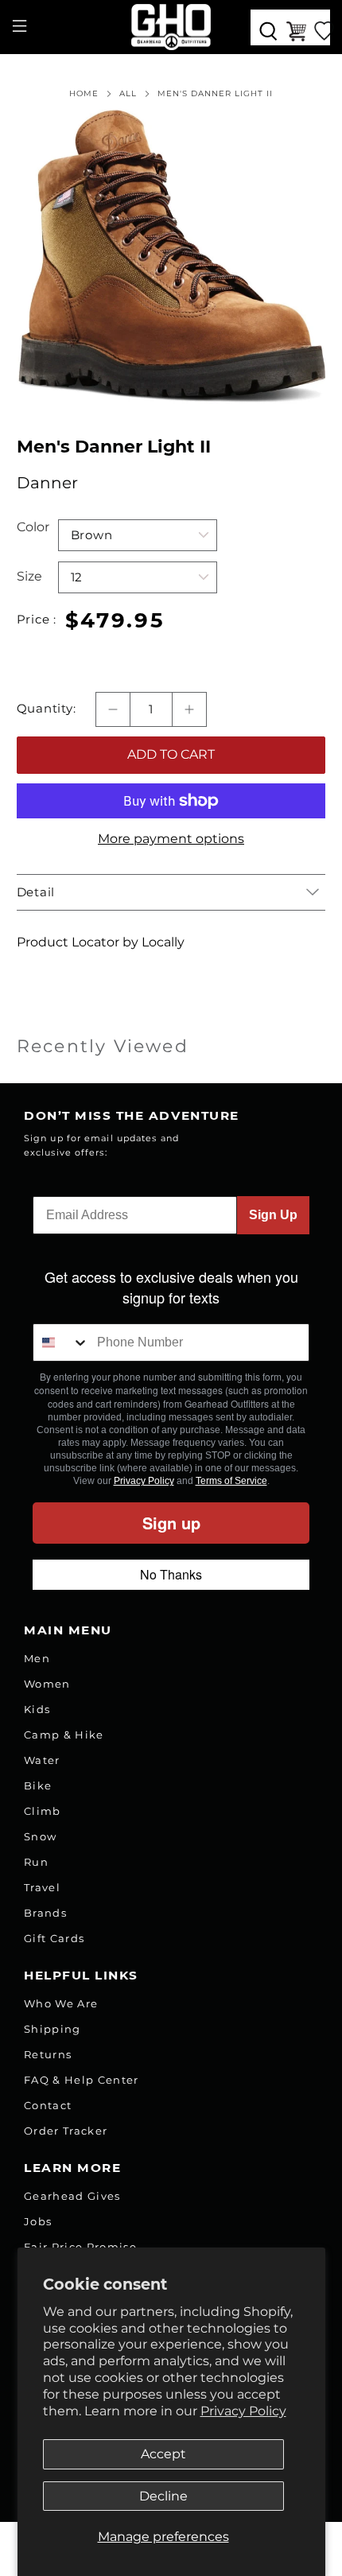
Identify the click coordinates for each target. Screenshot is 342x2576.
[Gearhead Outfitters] (171, 27)
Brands (45, 1913)
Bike (38, 1785)
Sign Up (273, 1215)
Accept (163, 2454)
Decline (163, 2496)
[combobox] (61, 1342)
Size (29, 576)
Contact (48, 2105)
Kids (37, 1709)
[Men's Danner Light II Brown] (171, 256)
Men (37, 1658)
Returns (48, 2054)
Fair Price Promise (80, 2247)
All (128, 94)
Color (33, 527)
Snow (40, 1836)
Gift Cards (54, 1938)
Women (47, 1684)
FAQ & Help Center (82, 2080)
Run (36, 1862)
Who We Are (61, 2003)
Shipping (52, 2029)
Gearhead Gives (72, 2196)
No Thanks (171, 1574)
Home (84, 94)
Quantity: (47, 709)
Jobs (38, 2221)
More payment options (171, 839)
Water (42, 1760)
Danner (47, 483)
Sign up (171, 1523)
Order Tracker (66, 2131)
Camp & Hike (64, 1735)
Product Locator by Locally (101, 942)
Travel (42, 1887)
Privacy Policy (243, 2411)
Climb (43, 1811)
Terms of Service (231, 1481)
